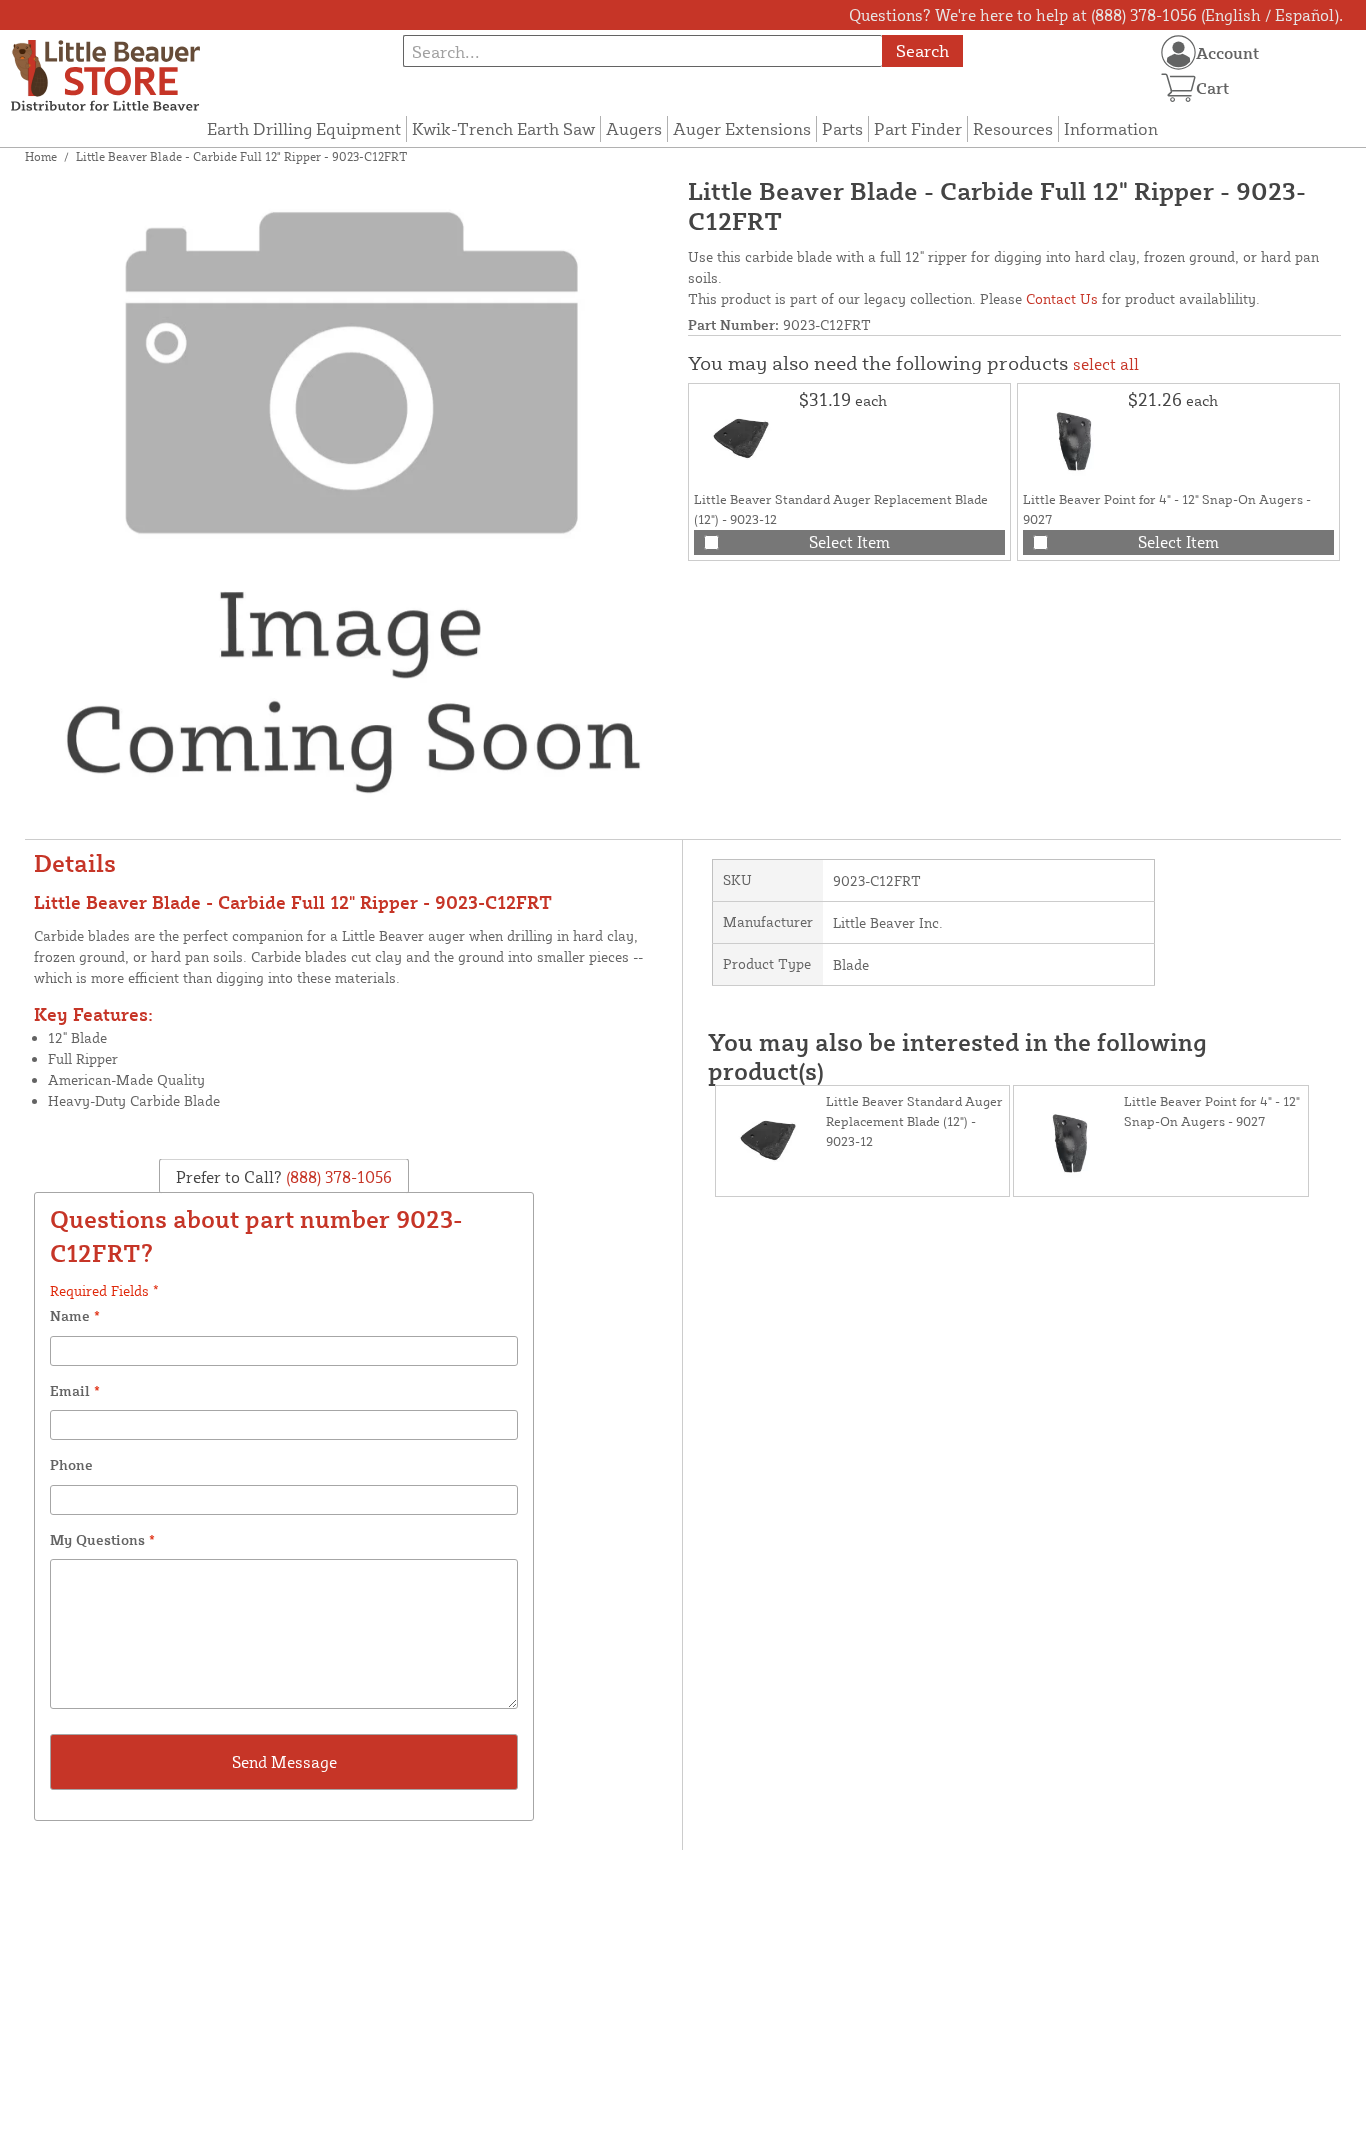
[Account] (1178, 52)
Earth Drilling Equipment (304, 128)
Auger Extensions (742, 128)
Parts (842, 128)
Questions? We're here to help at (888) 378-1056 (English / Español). (1096, 15)
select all (1106, 364)
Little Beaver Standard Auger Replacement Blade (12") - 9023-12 (914, 1121)
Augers (634, 128)
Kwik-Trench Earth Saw (503, 128)
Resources (1013, 128)
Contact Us (1062, 298)
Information (1111, 128)
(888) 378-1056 (337, 1176)
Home (41, 156)
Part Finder (918, 128)
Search (922, 50)
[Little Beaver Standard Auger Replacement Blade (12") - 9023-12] (744, 439)
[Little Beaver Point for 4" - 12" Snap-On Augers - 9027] (1073, 439)
